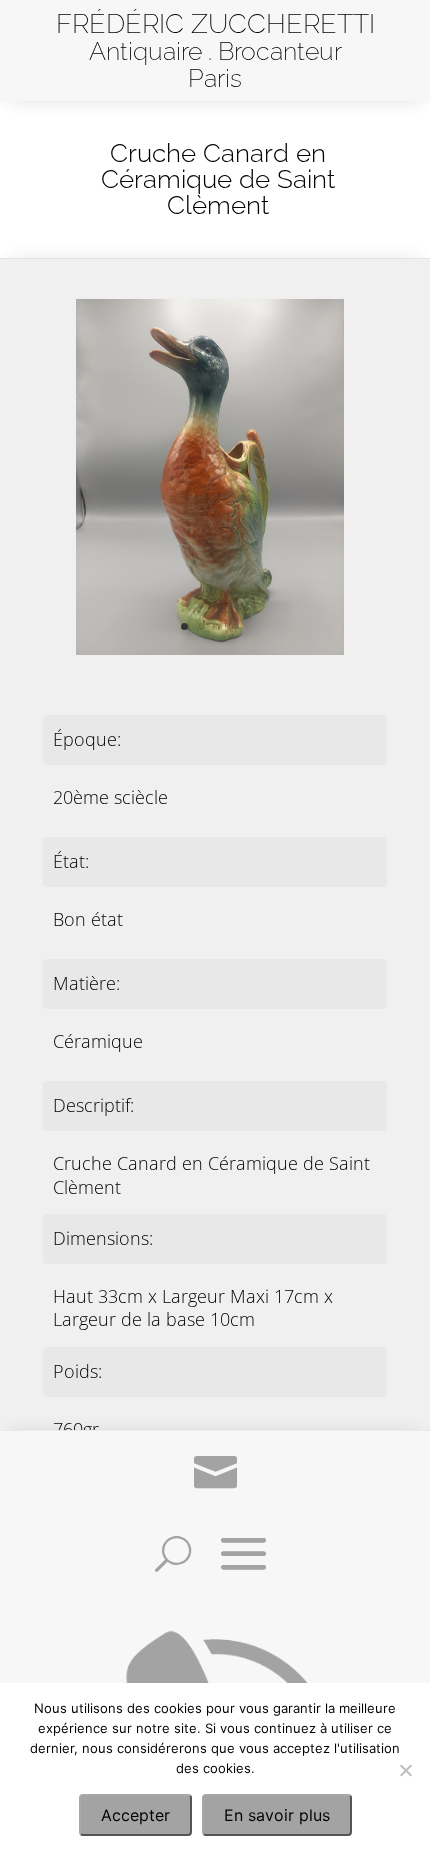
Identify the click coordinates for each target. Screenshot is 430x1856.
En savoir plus (277, 1815)
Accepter (135, 1815)
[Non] (405, 1770)
